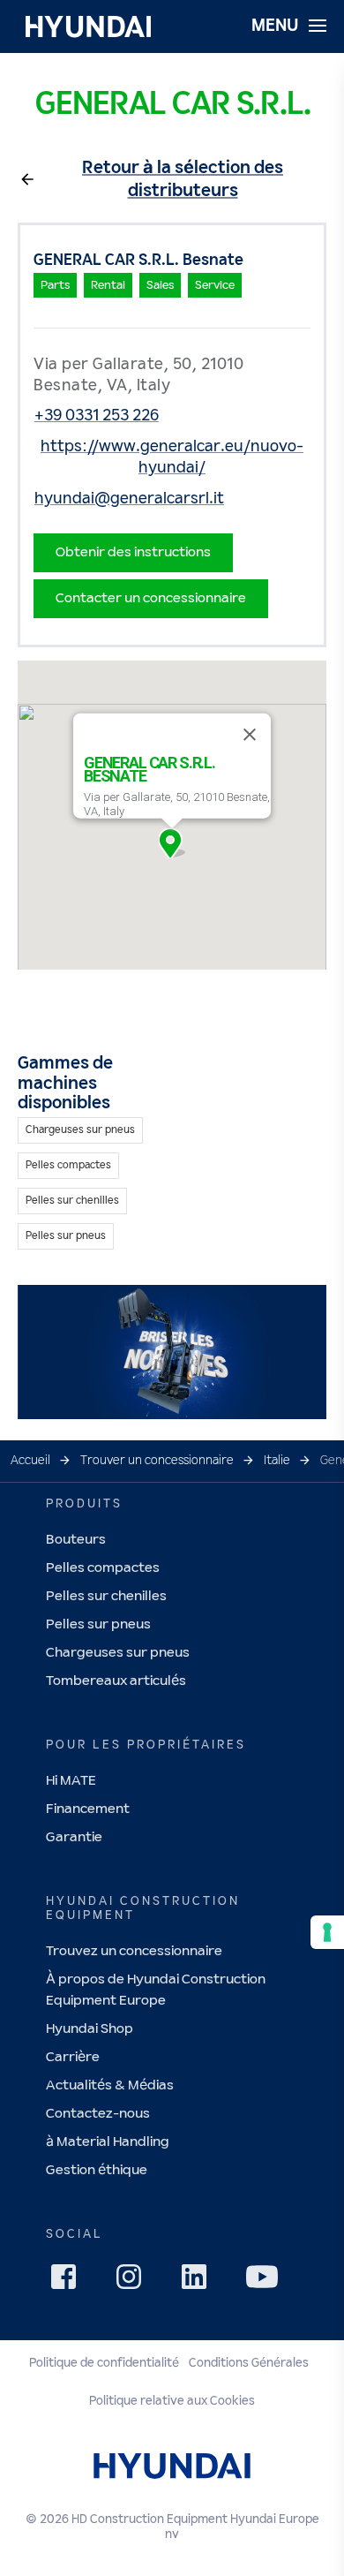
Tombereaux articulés (116, 1681)
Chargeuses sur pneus (118, 1653)
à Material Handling (108, 2142)
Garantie (74, 1837)
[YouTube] (265, 2279)
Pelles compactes (103, 1568)
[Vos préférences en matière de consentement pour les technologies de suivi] (327, 1932)
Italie (277, 1461)
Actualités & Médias (110, 2085)
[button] (172, 843)
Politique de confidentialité (104, 2363)
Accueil (30, 1461)
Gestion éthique (97, 2170)
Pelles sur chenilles (106, 1596)
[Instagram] (134, 2282)
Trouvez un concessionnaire (134, 1951)
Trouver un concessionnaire (157, 1461)
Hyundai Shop (90, 2029)
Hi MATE (71, 1781)
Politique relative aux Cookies (172, 2401)
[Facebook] (69, 2282)
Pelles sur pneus (98, 1624)
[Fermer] (250, 735)
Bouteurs (76, 1540)
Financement (88, 1809)
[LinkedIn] (199, 2282)
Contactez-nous (98, 2114)
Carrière (73, 2057)
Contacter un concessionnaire (151, 598)
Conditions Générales (249, 2363)
